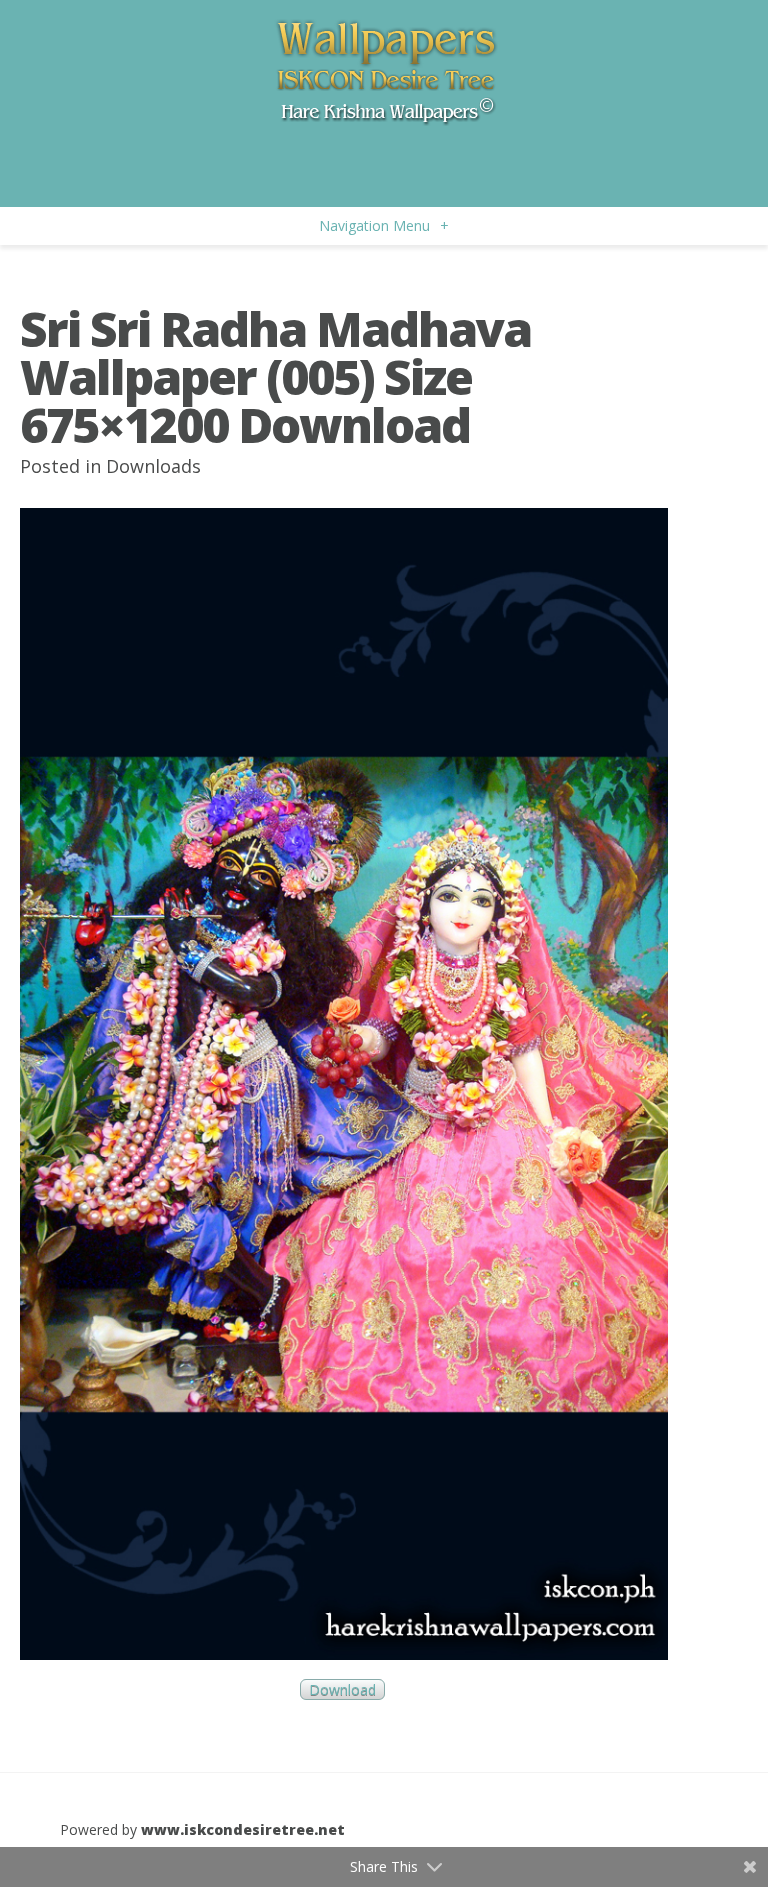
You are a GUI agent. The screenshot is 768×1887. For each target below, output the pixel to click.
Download (342, 1689)
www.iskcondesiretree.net (243, 1829)
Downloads (153, 466)
